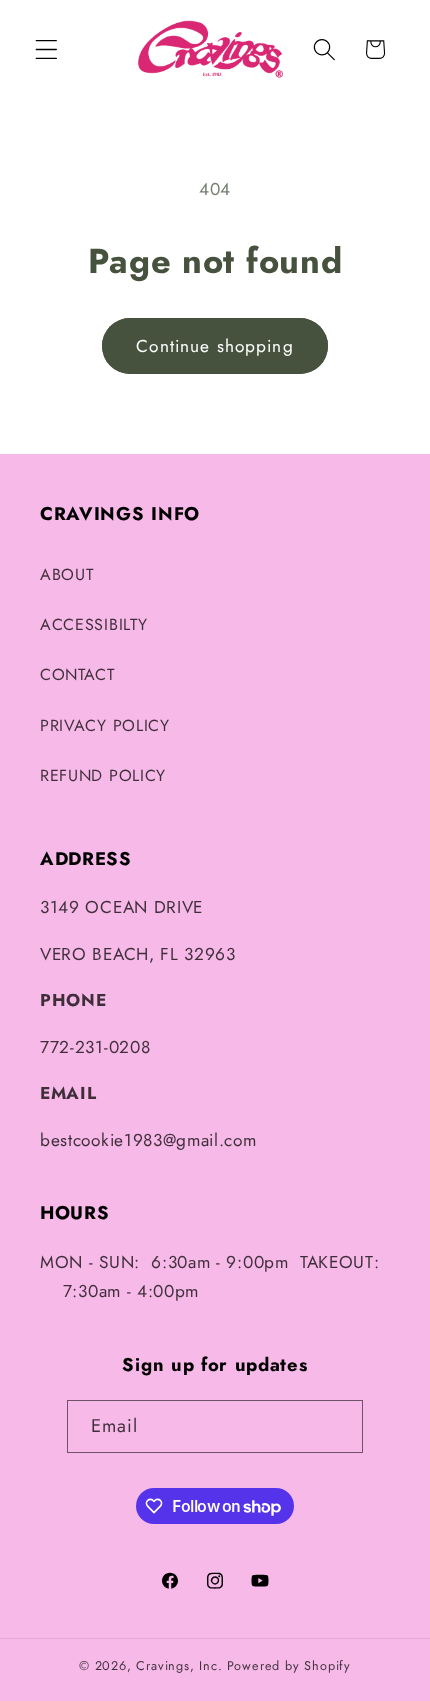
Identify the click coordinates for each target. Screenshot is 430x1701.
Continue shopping (215, 346)
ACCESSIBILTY (93, 624)
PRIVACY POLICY (105, 725)
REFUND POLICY (103, 775)
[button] (46, 49)
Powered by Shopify (289, 1665)
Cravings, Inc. (179, 1665)
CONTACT (77, 674)
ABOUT (66, 574)
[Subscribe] (337, 1427)
